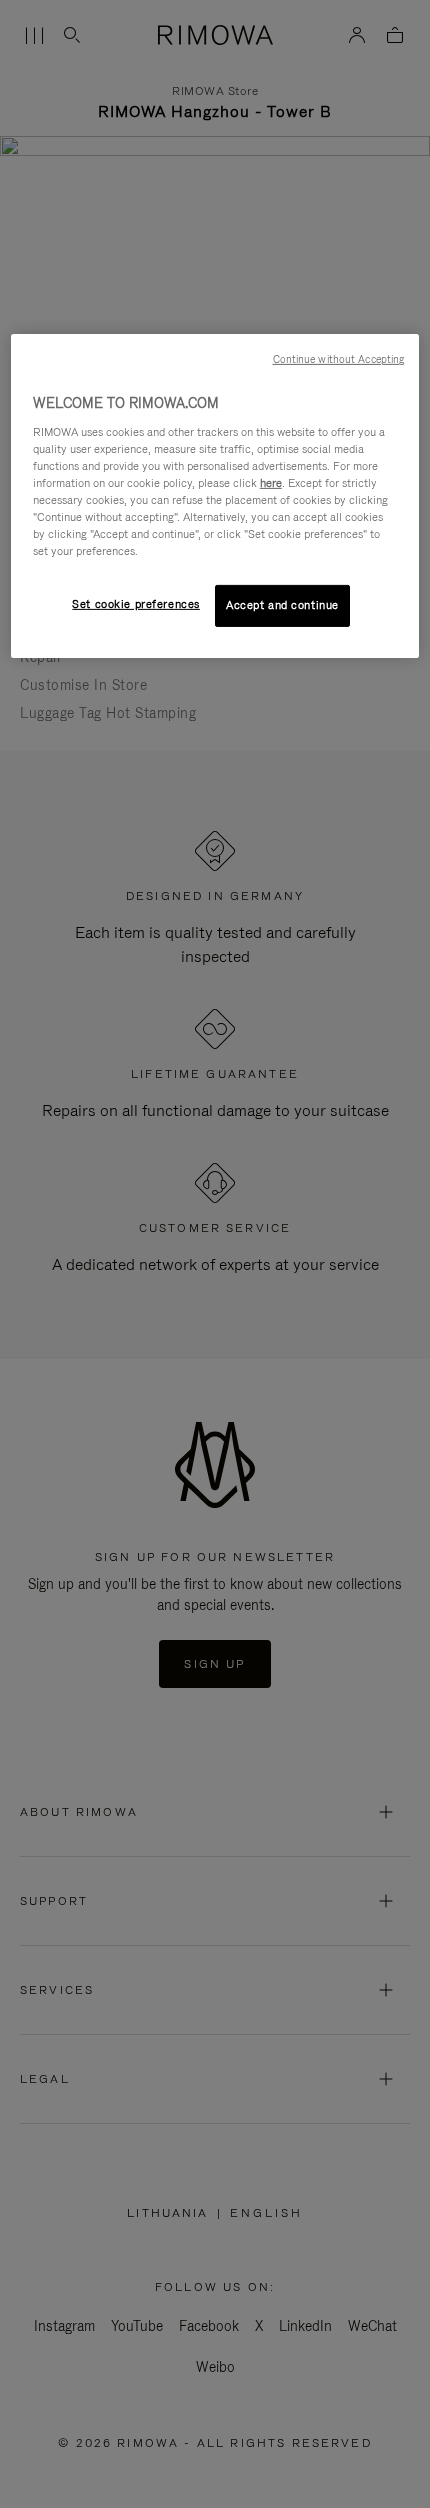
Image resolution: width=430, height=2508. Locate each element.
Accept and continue (282, 605)
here (271, 483)
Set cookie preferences (136, 604)
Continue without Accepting (339, 359)
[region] (215, 496)
